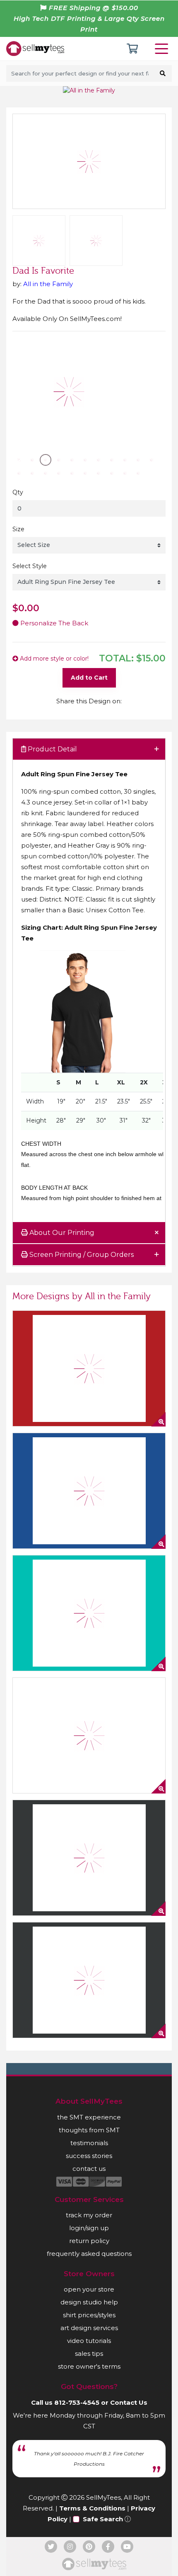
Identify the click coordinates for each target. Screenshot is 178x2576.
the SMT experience (89, 2117)
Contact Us (129, 2402)
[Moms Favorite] (89, 1858)
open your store (89, 2289)
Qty (18, 492)
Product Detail (52, 749)
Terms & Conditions (92, 2508)
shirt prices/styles (89, 2315)
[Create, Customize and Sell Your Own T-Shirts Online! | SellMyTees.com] (35, 48)
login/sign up (89, 2228)
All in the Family (48, 284)
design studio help (89, 2302)
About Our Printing (61, 1233)
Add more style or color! (53, 659)
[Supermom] (89, 1368)
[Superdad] (89, 1491)
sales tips (89, 2354)
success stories (89, 2156)
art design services (89, 2328)
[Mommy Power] (89, 1980)
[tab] (89, 750)
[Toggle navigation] (163, 49)
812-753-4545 (77, 2402)
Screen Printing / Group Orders (81, 1255)
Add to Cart (89, 678)
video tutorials (89, 2341)
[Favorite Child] (89, 1735)
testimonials (89, 2143)
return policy (89, 2241)
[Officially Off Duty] (89, 1613)
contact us (89, 2169)
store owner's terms (89, 2366)
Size (18, 529)
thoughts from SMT (89, 2130)
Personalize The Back (53, 623)
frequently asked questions (89, 2254)
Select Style (30, 566)
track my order (89, 2215)
